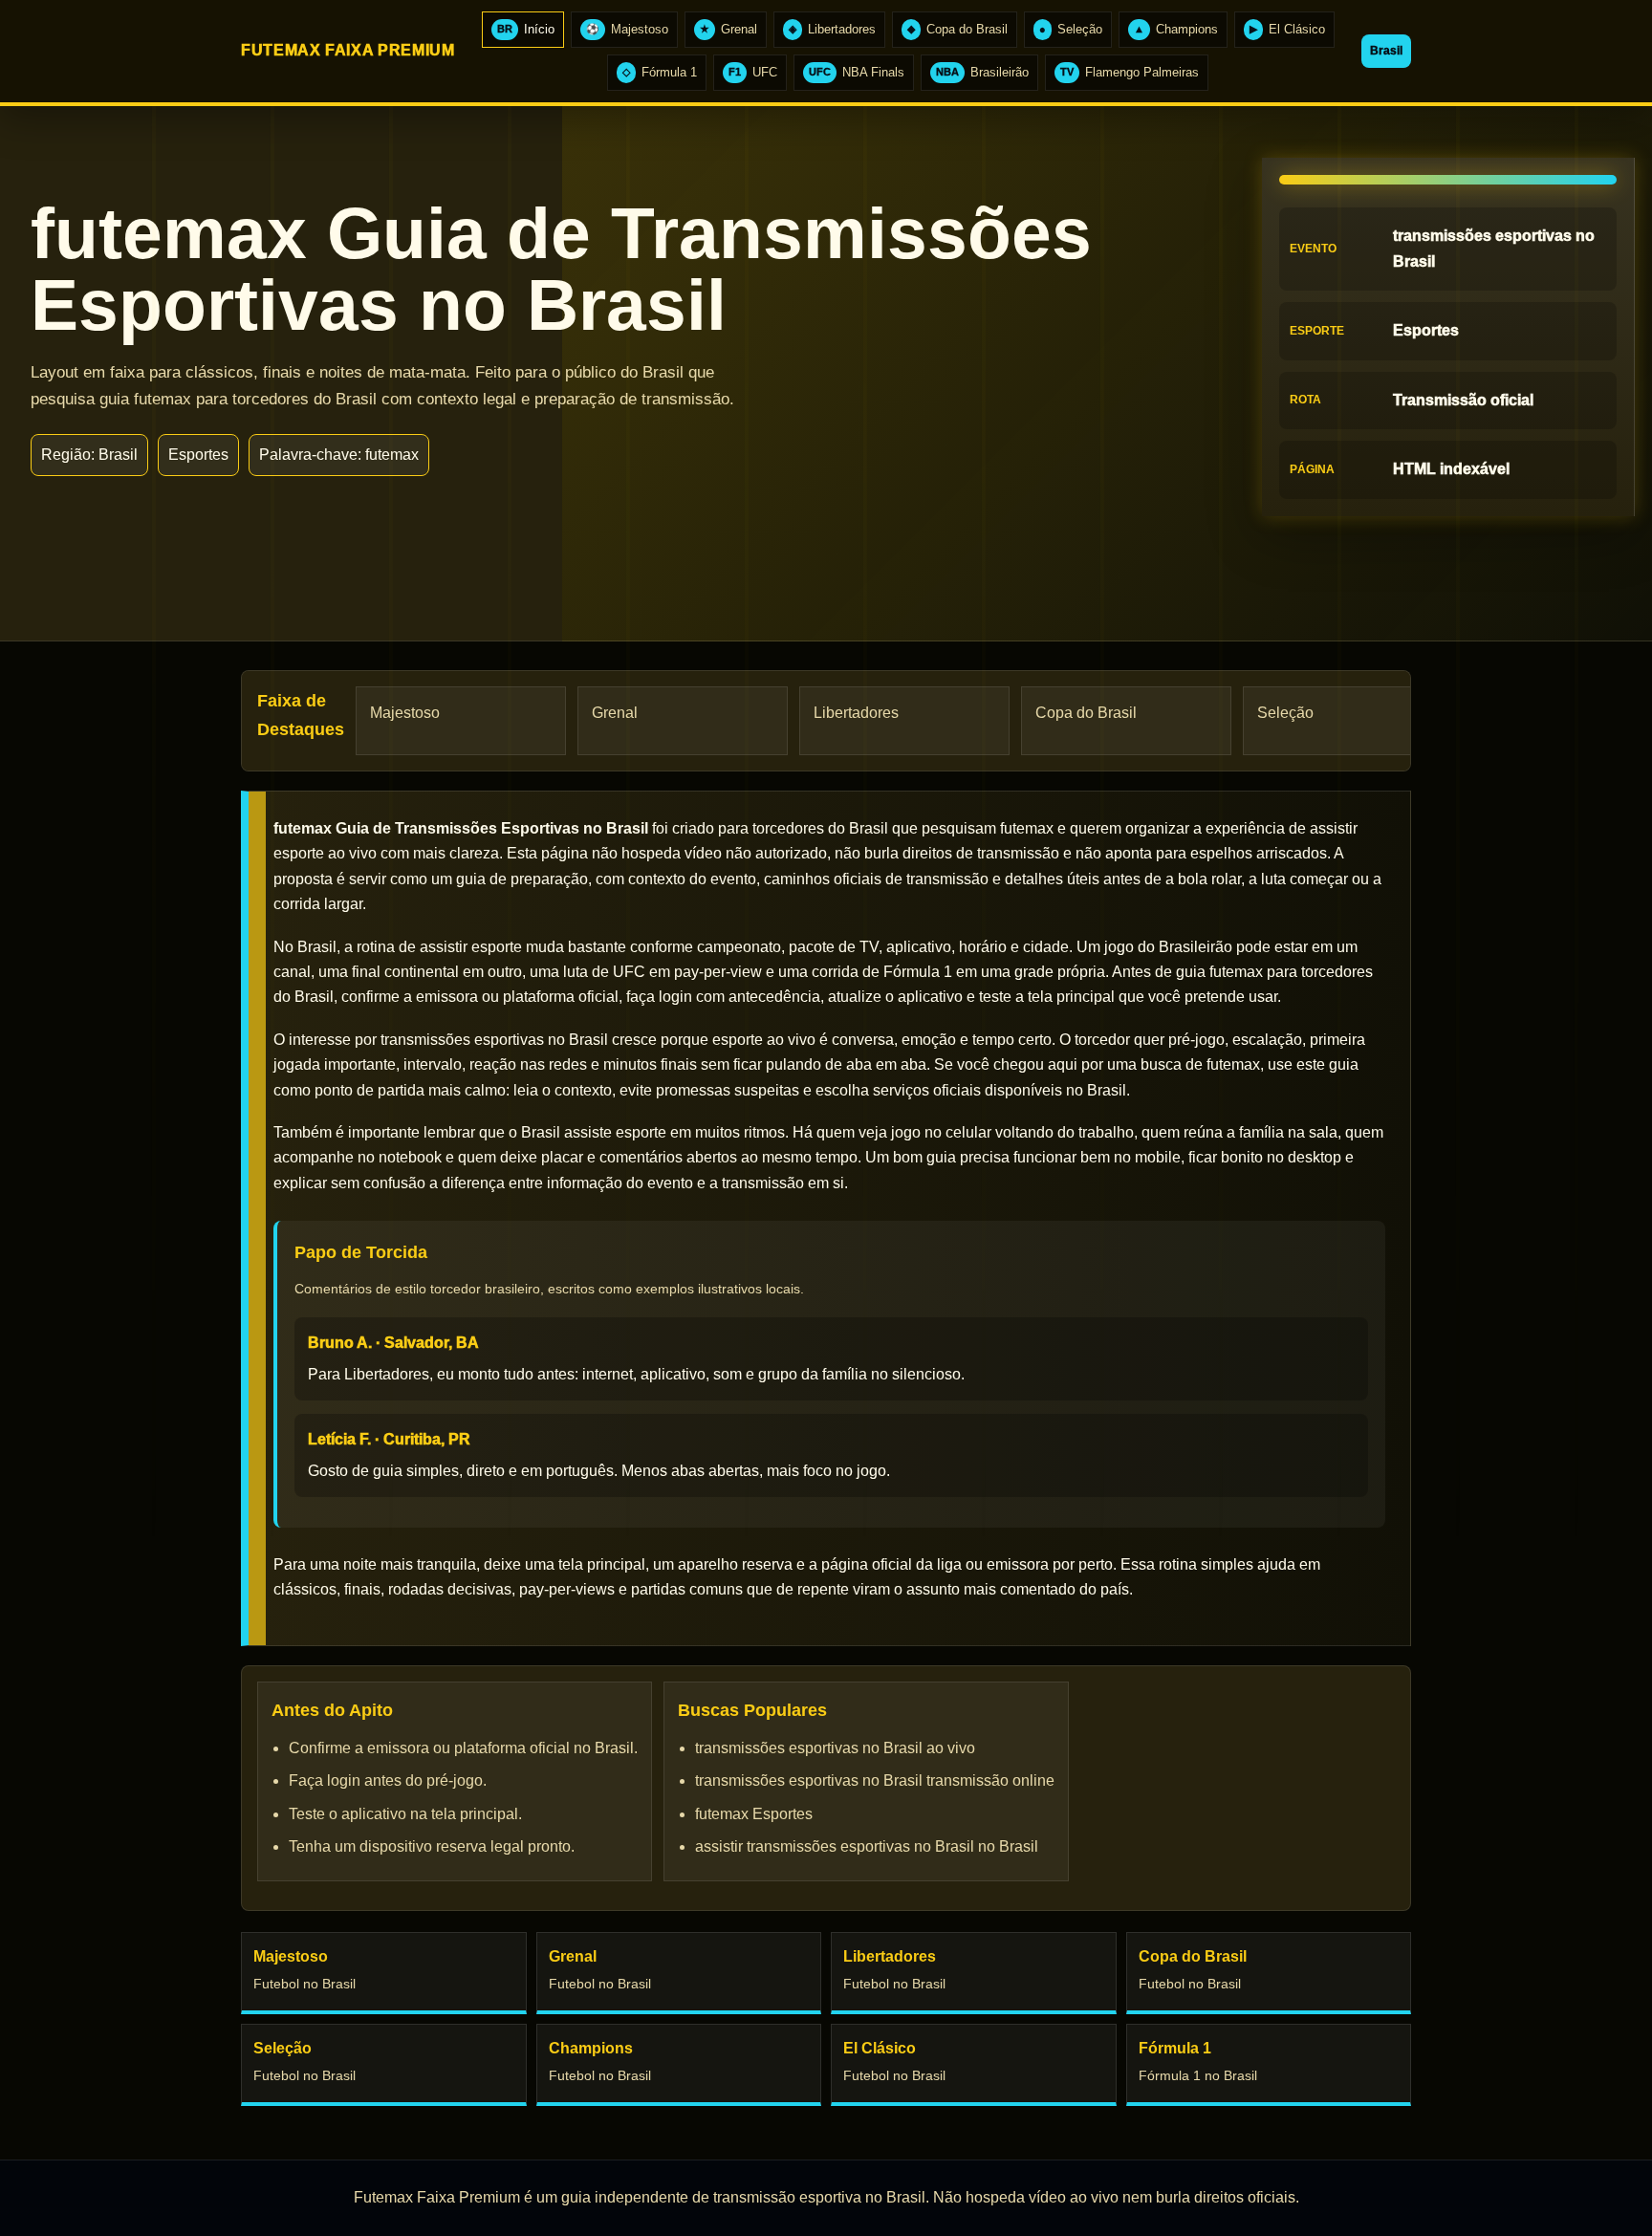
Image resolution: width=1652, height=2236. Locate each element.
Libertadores (832, 29)
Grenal (728, 29)
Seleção (1071, 29)
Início (526, 29)
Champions (1176, 29)
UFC (753, 72)
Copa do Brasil (957, 29)
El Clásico (1287, 29)
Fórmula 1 (660, 72)
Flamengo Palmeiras (1130, 72)
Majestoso (627, 29)
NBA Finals (857, 72)
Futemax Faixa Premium (348, 50)
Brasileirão (982, 72)
